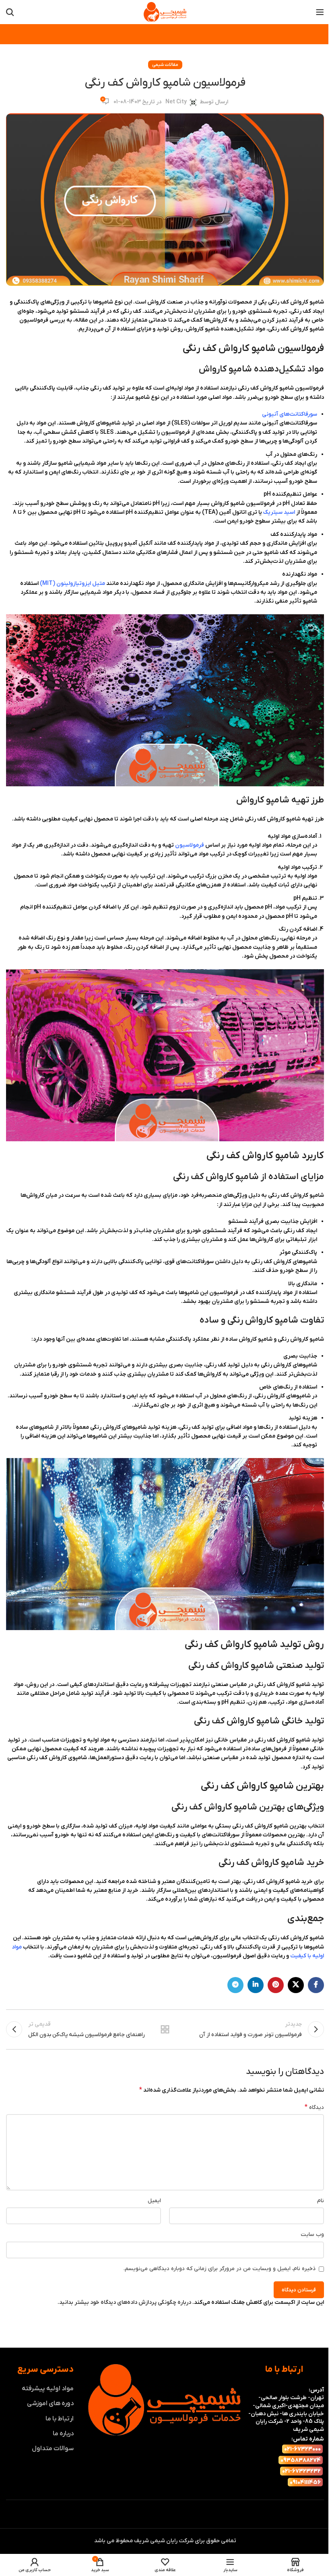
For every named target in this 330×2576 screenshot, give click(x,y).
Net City (176, 102)
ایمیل (154, 2201)
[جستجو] (10, 12)
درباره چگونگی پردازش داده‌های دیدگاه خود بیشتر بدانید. (124, 2302)
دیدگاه (314, 2107)
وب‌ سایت (312, 2235)
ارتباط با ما (60, 2418)
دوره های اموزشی (50, 2404)
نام (321, 2201)
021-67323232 (301, 2471)
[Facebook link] (316, 1985)
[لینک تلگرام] (235, 1985)
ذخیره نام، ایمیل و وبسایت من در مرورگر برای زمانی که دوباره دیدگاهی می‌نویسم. (220, 2269)
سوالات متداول (53, 2449)
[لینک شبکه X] (296, 1985)
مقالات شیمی (165, 65)
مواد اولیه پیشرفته (48, 2389)
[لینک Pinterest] (276, 1985)
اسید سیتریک (279, 512)
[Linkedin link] (256, 1985)
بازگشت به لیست (165, 2029)
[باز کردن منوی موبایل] (320, 12)
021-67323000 (302, 2449)
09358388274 (301, 2460)
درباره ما (63, 2434)
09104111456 (305, 2483)
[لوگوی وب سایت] (165, 12)
